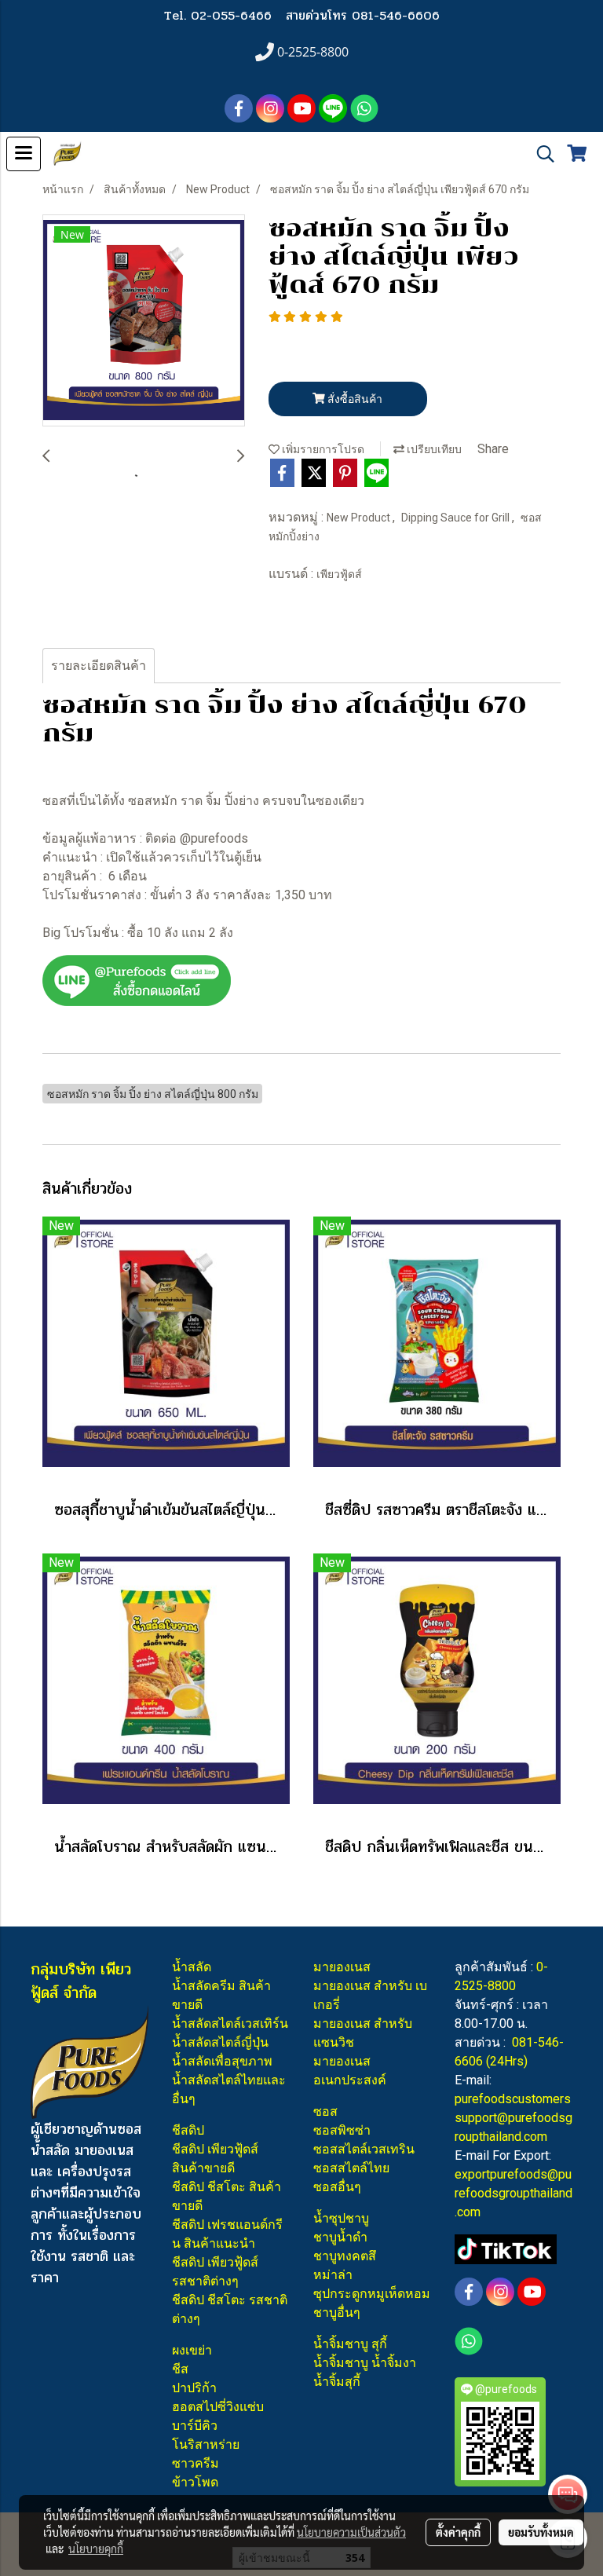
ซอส (325, 2111)
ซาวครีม (196, 2463)
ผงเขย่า (192, 2350)
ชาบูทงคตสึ (345, 2256)
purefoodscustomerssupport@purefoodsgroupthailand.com (513, 2118)
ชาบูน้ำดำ (340, 2237)
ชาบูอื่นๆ (337, 2313)
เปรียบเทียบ (433, 449)
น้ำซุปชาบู (341, 2218)
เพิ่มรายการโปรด (322, 449)
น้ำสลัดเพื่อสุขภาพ (222, 2061)
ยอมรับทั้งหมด (541, 2532)
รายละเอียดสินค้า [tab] (99, 666)
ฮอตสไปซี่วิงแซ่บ (218, 2407)
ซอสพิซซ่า (342, 2130)
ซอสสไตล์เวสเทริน (364, 2149)
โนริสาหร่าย (206, 2444)
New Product (360, 518)
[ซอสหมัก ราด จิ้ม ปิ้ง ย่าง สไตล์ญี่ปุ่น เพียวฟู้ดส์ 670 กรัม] (144, 321)
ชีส (180, 2369)
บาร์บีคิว (195, 2426)
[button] (540, 154)
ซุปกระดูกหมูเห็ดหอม (372, 2294)
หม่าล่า (333, 2275)
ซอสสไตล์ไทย (351, 2168)
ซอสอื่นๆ (337, 2187)
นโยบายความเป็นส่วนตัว (351, 2532)
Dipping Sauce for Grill (457, 518)
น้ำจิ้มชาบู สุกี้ (350, 2344)
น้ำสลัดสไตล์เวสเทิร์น (230, 2023)
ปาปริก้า (194, 2388)
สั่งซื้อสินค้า (354, 399)
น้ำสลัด (192, 1967)
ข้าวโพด (195, 2482)
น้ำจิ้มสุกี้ (337, 2382)
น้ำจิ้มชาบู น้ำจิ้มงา (365, 2363)
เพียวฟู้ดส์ (339, 574)
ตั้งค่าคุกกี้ (458, 2532)
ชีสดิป (188, 2130)
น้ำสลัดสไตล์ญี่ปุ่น (220, 2042)
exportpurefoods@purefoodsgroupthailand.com (513, 2193)
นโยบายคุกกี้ (96, 2549)
